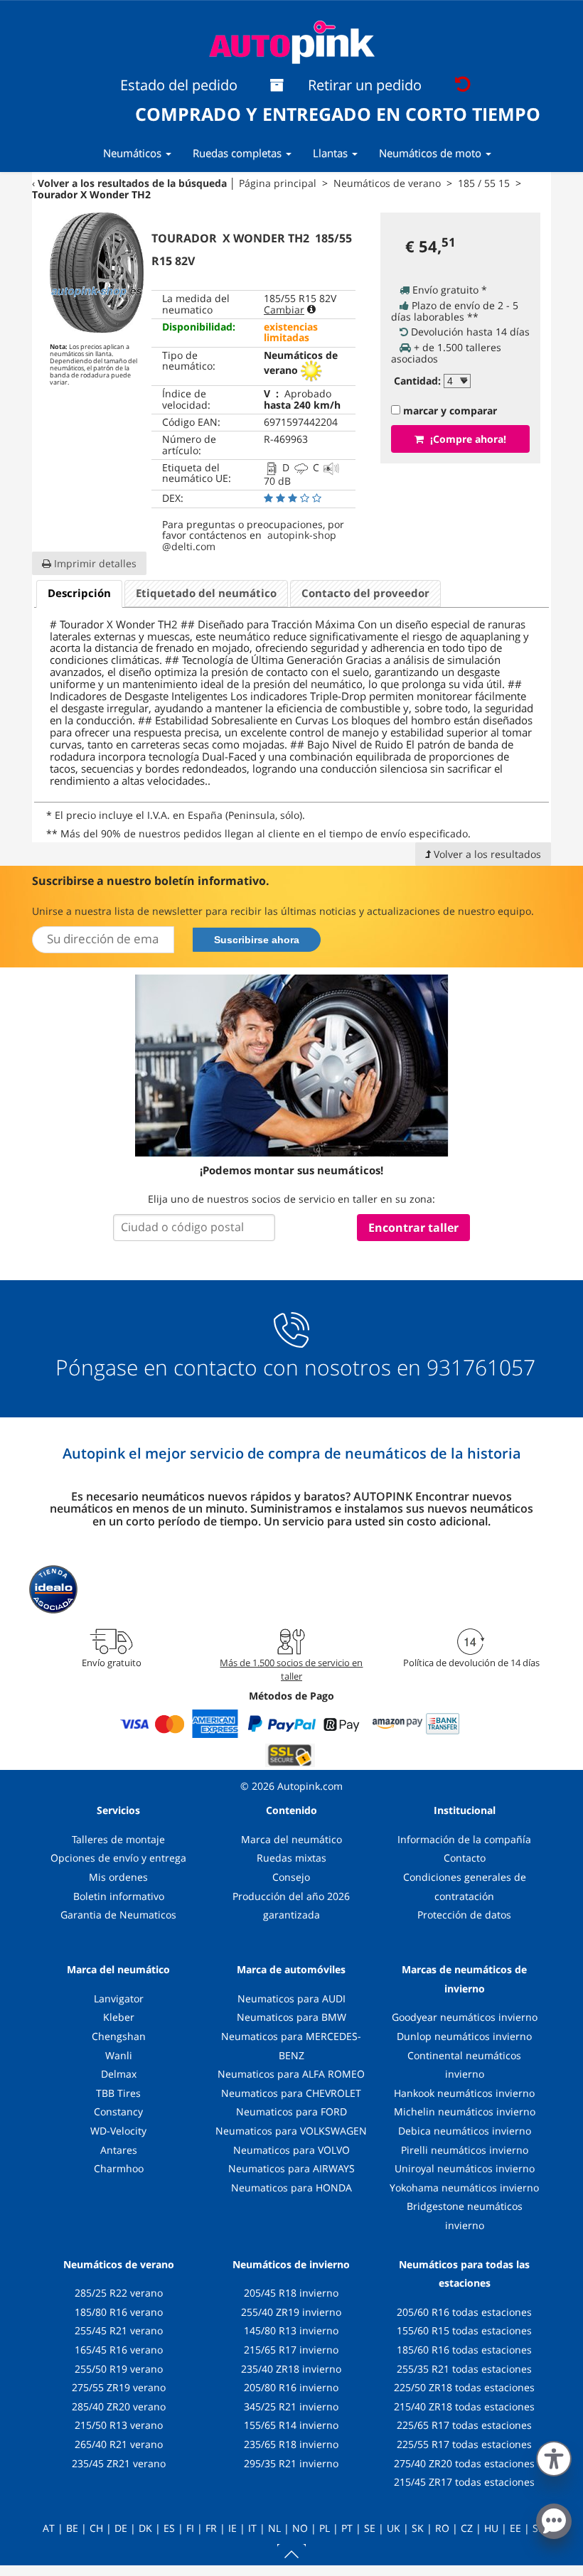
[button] (554, 2456)
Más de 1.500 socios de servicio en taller (291, 1669)
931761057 (481, 1368)
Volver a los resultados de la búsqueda (132, 183)
